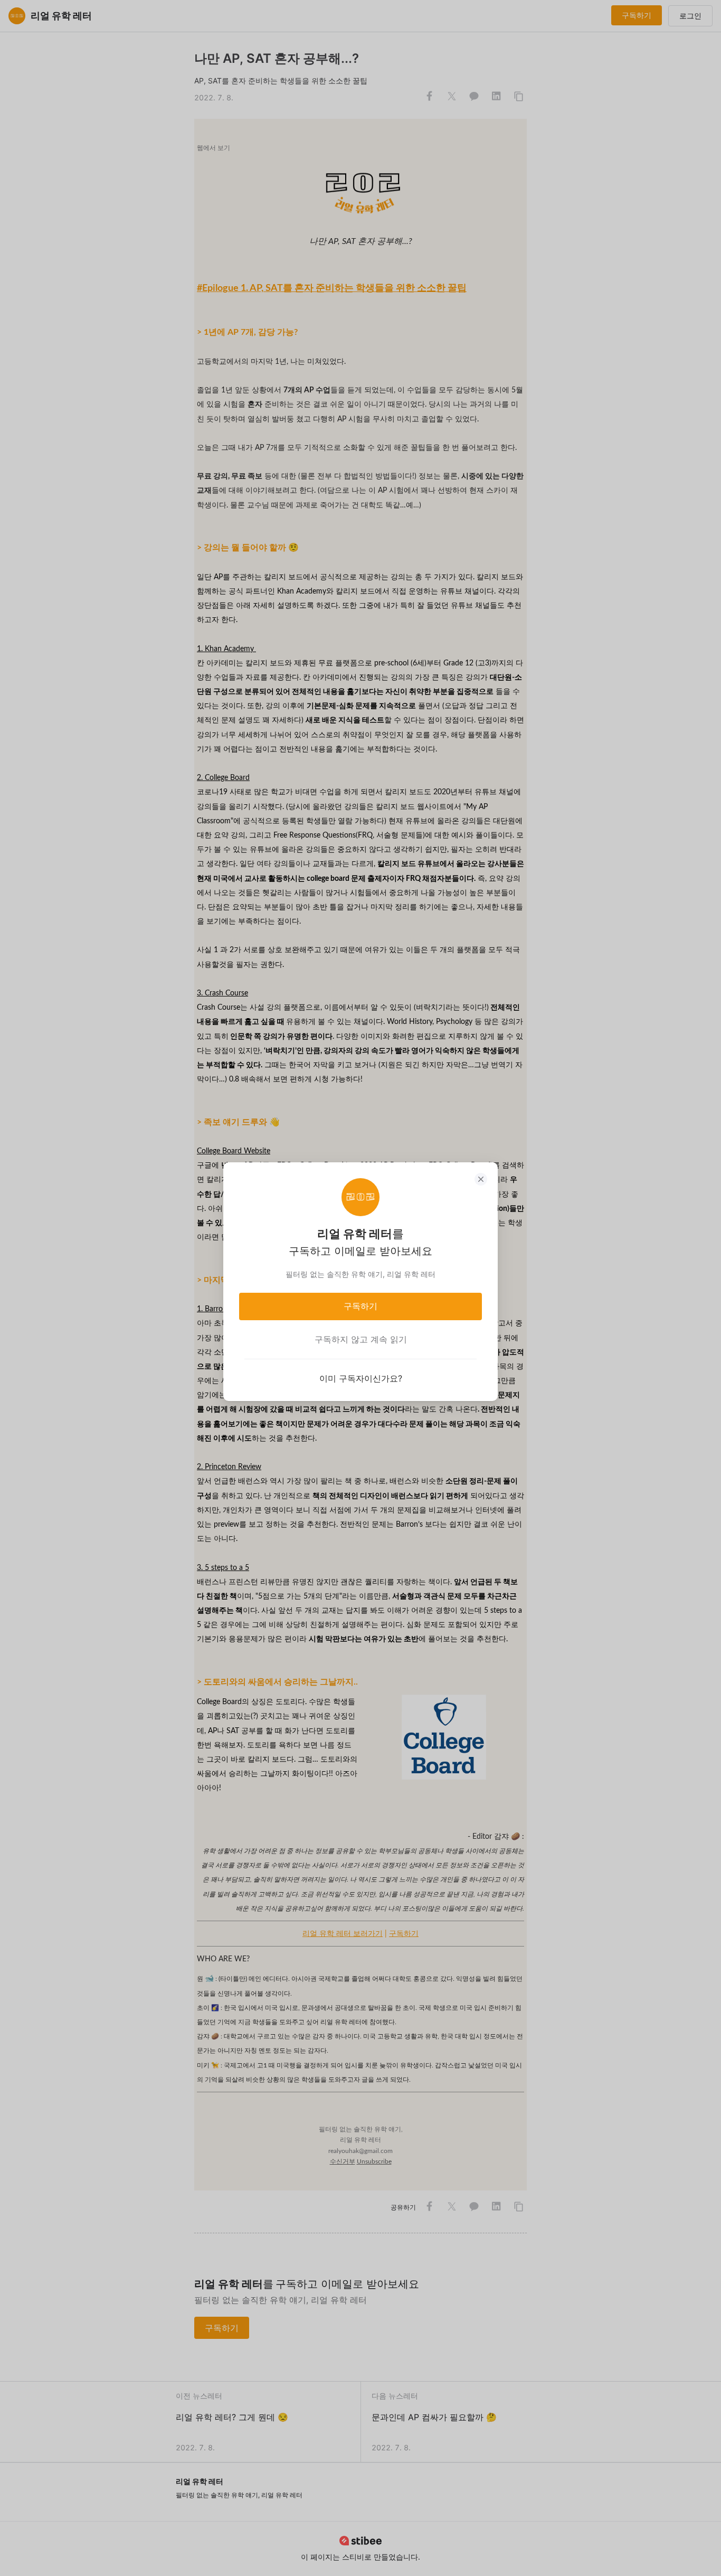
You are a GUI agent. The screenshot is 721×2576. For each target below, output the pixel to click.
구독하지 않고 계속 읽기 (361, 1339)
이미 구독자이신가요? (361, 1378)
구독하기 (360, 1306)
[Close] (481, 1179)
